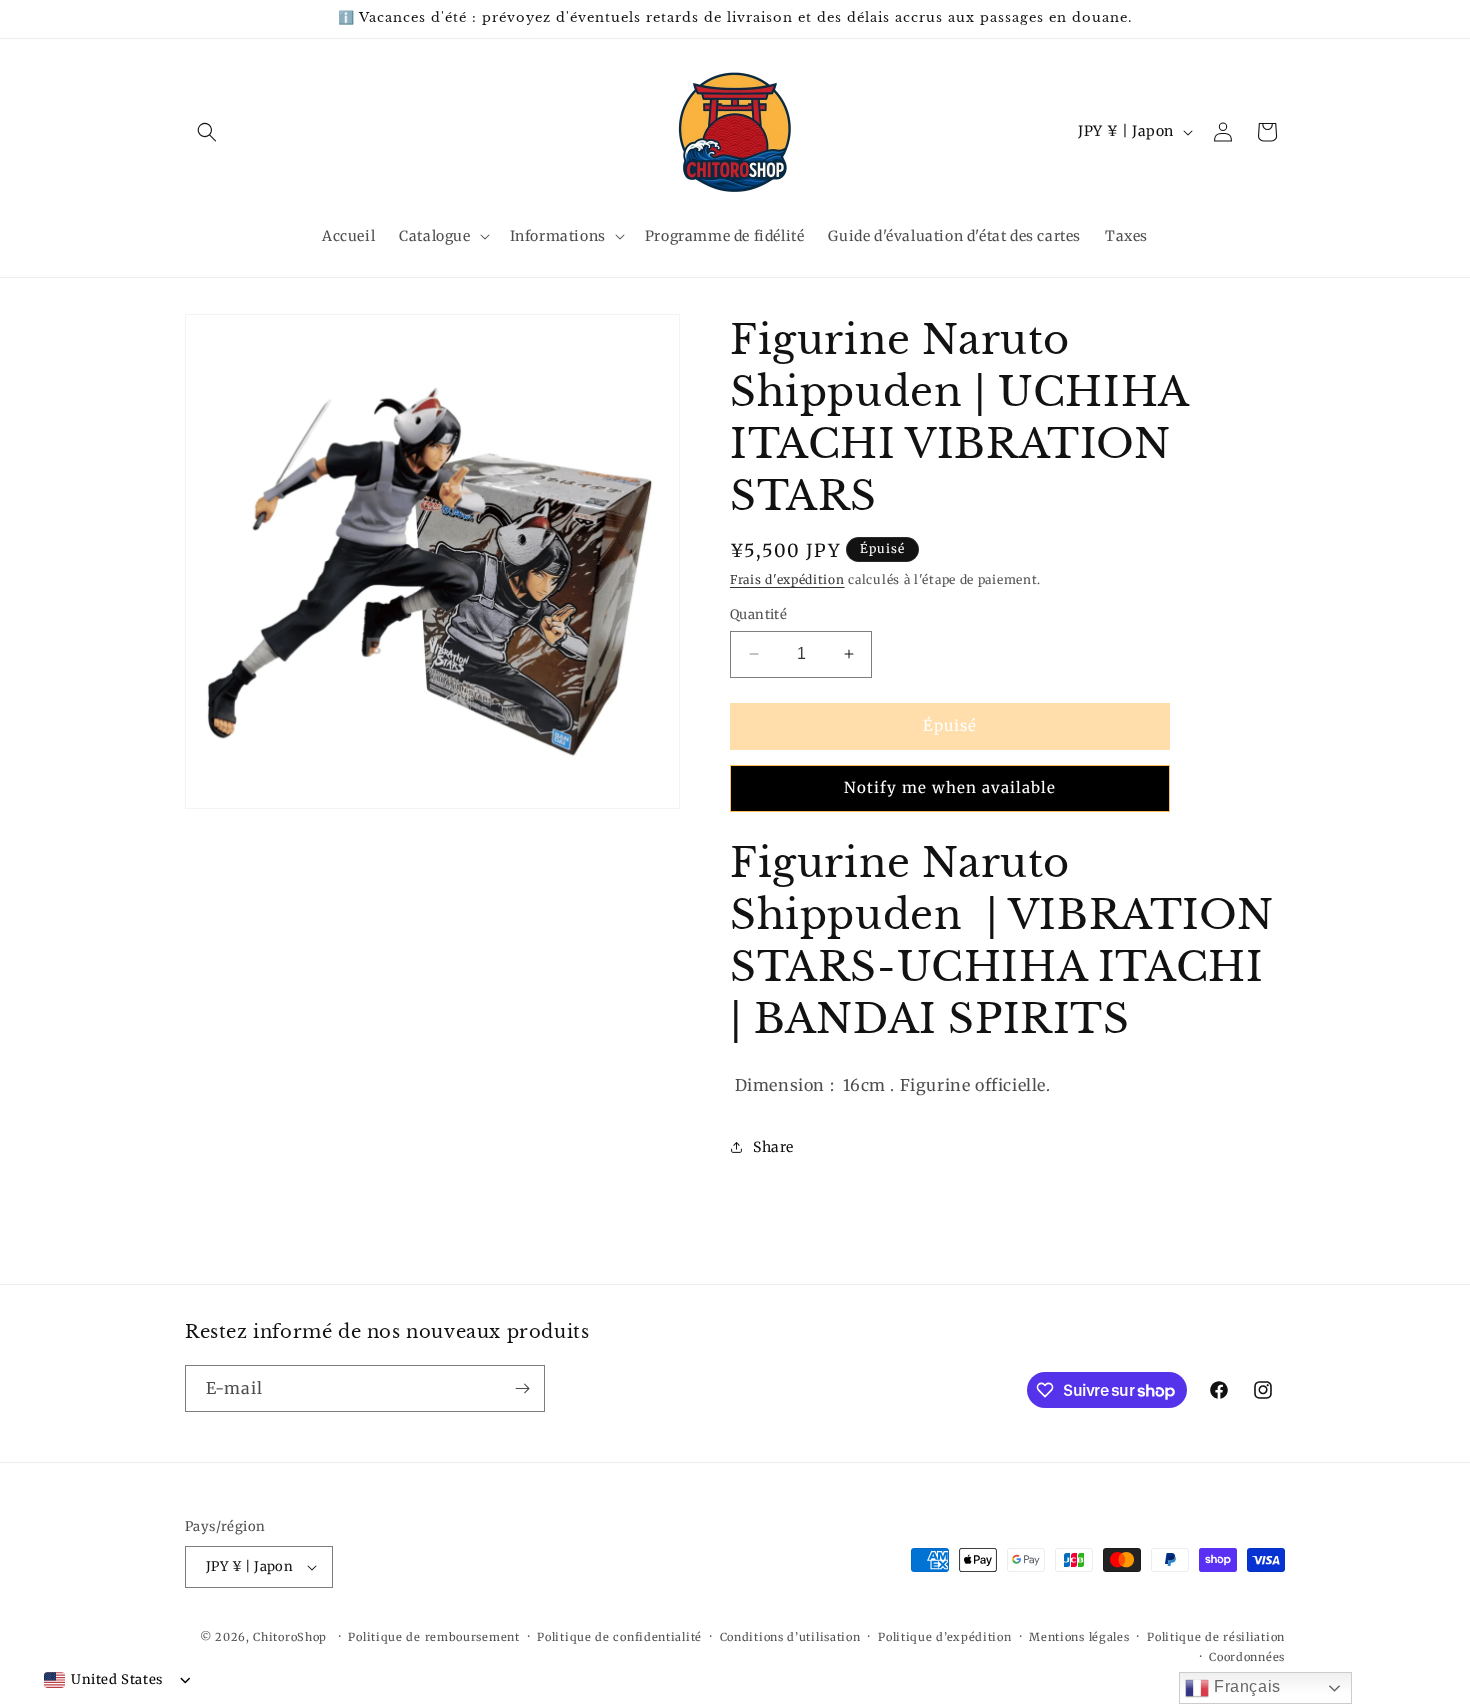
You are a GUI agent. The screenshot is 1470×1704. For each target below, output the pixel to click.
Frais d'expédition (787, 579)
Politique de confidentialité (619, 1637)
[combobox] (103, 1680)
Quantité (758, 614)
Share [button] (773, 1147)
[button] (207, 132)
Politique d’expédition (944, 1637)
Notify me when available (950, 787)
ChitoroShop (290, 1637)
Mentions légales (1079, 1637)
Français (1244, 1686)
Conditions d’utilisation (790, 1637)
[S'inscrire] (522, 1388)
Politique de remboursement (433, 1637)
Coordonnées (1247, 1657)
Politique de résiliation (1216, 1637)
